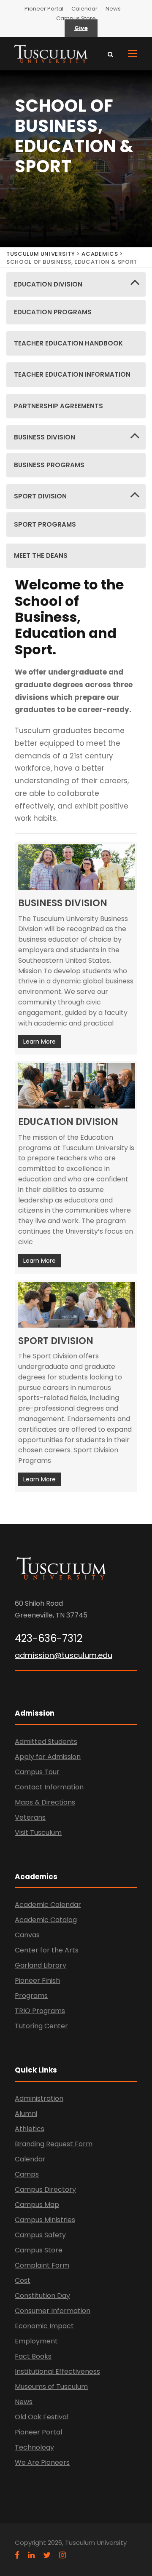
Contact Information (49, 1787)
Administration (39, 2098)
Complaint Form (42, 2265)
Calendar (84, 9)
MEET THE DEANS (41, 556)
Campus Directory (45, 2189)
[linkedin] (31, 2555)
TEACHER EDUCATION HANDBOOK (68, 343)
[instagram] (62, 2555)
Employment (36, 2341)
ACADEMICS (100, 254)
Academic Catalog (46, 1920)
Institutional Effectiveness (57, 2371)
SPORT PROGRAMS (45, 524)
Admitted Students (46, 1742)
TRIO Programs (40, 2011)
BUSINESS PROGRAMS (49, 465)
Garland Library (41, 1965)
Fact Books (33, 2356)
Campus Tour (37, 1772)
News (113, 9)
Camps (27, 2174)
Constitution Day (42, 2296)
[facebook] (17, 2555)
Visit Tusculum (38, 1833)
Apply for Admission (48, 1757)
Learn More (39, 1042)
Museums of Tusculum (51, 2387)
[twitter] (47, 2555)
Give (81, 28)
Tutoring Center (41, 2026)
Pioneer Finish (37, 1980)
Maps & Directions (45, 1802)
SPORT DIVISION (40, 496)
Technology (34, 2447)
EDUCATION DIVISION (48, 284)
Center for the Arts (47, 1950)
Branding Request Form (54, 2144)
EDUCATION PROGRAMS (53, 312)
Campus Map (37, 2205)
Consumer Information (53, 2311)
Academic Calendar (48, 1905)
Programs (31, 1996)
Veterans (30, 1817)
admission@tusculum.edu (64, 1655)
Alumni (26, 2114)
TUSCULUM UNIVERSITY (41, 254)
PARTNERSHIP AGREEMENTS (58, 406)
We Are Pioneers (42, 2462)
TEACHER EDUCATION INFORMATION (72, 374)
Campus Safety (40, 2235)
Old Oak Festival (42, 2417)
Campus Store (76, 18)
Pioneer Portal (44, 9)
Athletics (30, 2129)
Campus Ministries (45, 2220)
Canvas (27, 1935)
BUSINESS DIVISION (45, 437)
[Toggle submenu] (135, 284)
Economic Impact (44, 2326)
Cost (23, 2280)
